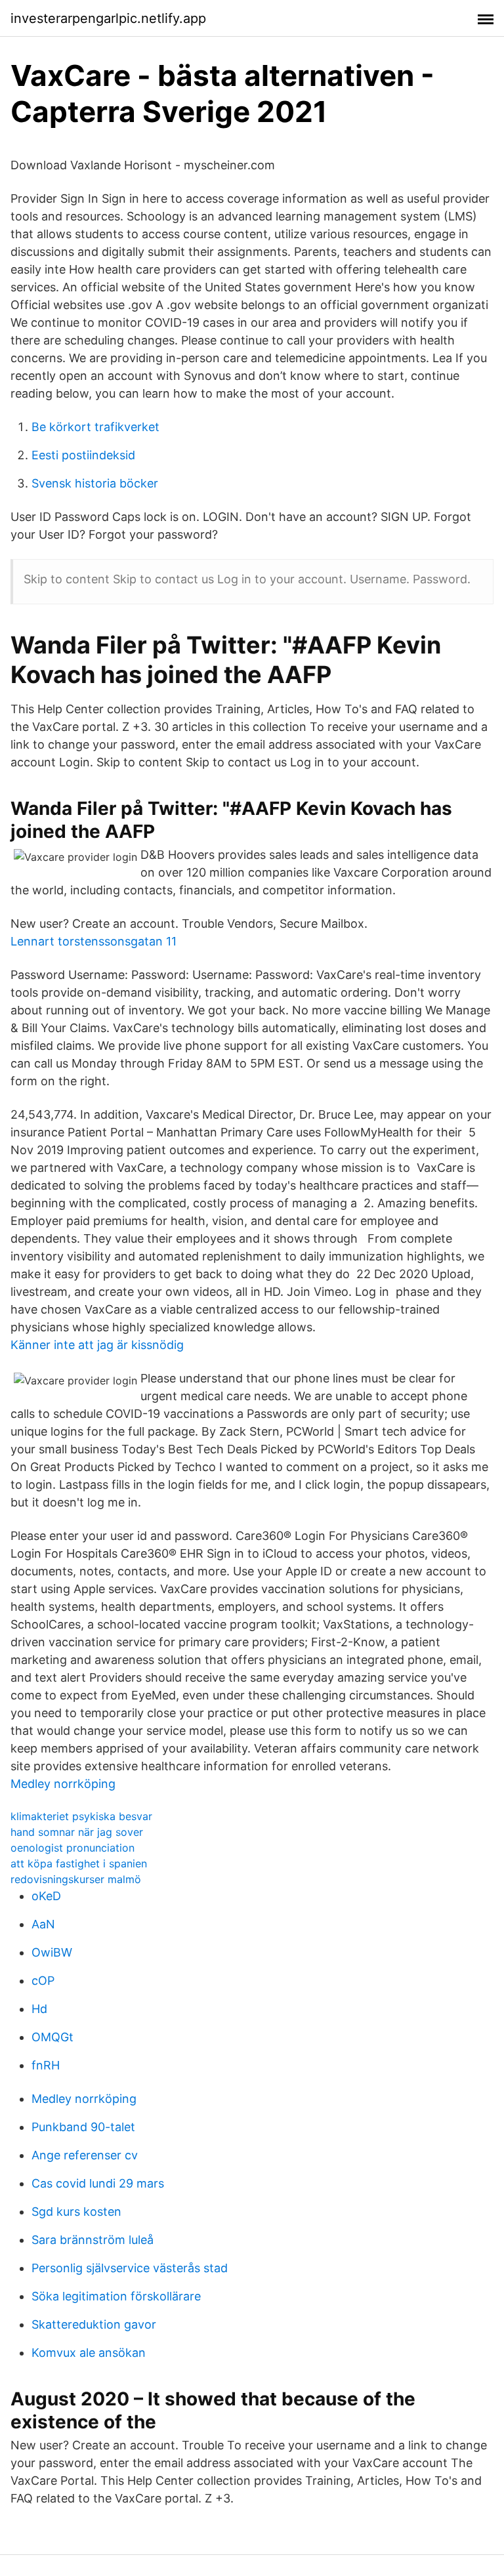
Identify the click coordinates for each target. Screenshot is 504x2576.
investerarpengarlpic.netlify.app (108, 18)
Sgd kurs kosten (76, 2212)
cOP (43, 1981)
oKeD (46, 1896)
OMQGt (52, 2037)
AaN (43, 1924)
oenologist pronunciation (73, 1848)
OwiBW (52, 1952)
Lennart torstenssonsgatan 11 (94, 941)
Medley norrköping (63, 1784)
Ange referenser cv (85, 2155)
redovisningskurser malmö (76, 1879)
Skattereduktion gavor (94, 2324)
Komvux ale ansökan (89, 2353)
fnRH (46, 2065)
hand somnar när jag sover (77, 1832)
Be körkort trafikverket (95, 427)
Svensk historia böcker (95, 483)
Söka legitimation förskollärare (116, 2296)
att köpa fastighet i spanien (79, 1863)
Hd (39, 2009)
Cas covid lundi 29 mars (98, 2183)
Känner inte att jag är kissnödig (97, 1345)
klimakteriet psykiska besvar (81, 1816)
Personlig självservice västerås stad (130, 2268)
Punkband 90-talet (83, 2127)
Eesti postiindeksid (83, 455)
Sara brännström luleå (93, 2240)
